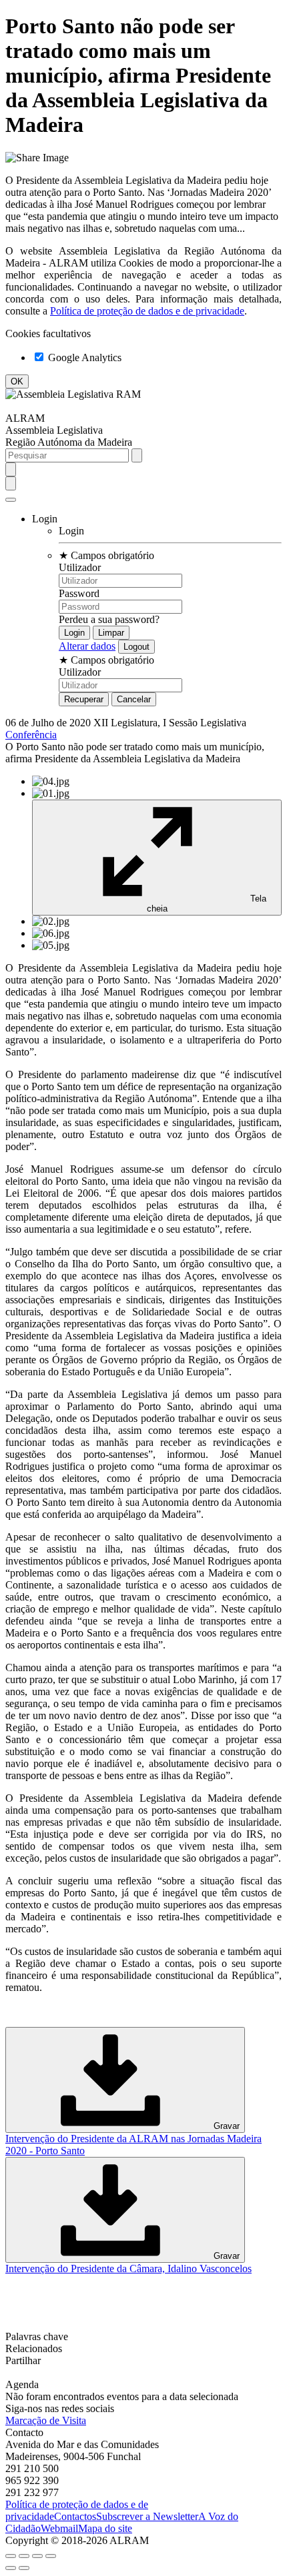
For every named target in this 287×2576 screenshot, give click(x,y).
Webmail (59, 2528)
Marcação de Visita (46, 2420)
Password (79, 593)
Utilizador (80, 567)
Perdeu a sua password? (109, 619)
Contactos (75, 2516)
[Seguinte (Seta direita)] (24, 2568)
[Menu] (11, 500)
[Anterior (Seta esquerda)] (11, 2568)
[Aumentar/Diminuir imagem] (51, 2556)
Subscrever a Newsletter (147, 2516)
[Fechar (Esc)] (11, 2556)
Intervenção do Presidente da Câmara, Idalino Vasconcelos (128, 2268)
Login (71, 531)
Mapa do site (105, 2528)
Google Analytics (83, 357)
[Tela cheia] (37, 2556)
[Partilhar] (24, 2556)
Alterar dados (87, 646)
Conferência (31, 735)
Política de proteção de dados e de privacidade (147, 311)
